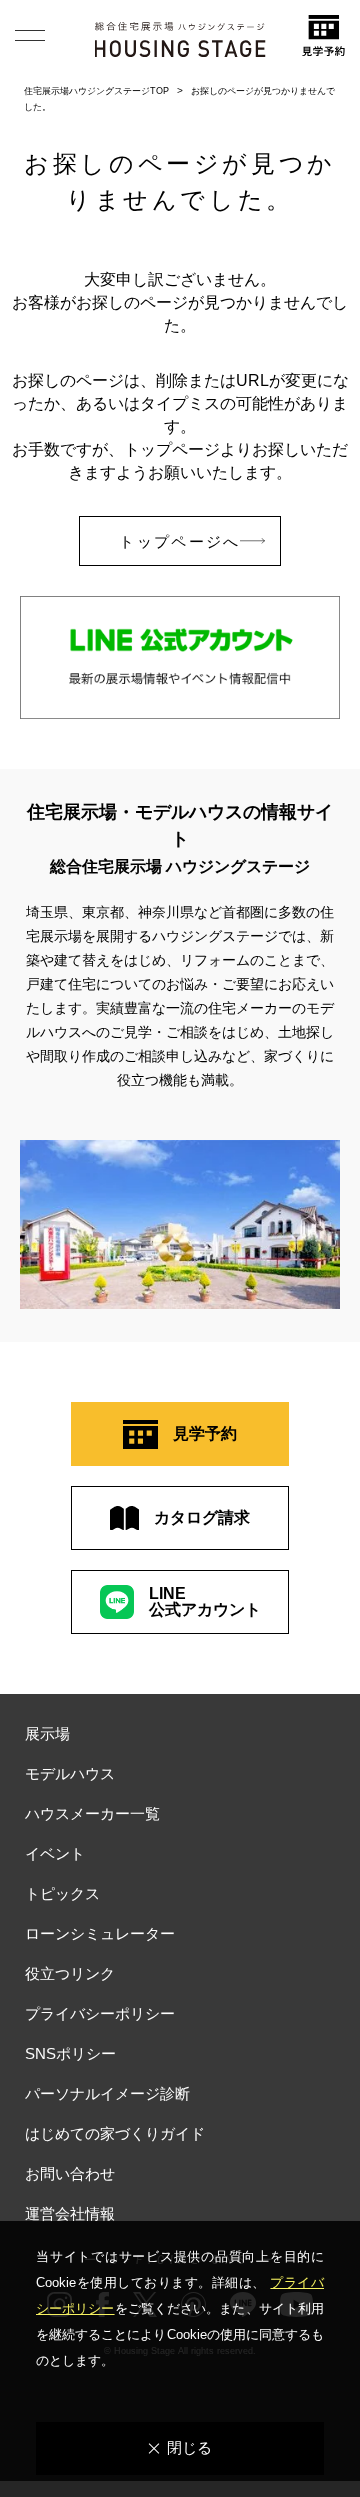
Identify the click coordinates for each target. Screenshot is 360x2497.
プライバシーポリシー (100, 2013)
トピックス (62, 1893)
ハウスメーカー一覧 (92, 1813)
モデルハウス (70, 1773)
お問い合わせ (70, 2173)
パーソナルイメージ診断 (107, 2093)
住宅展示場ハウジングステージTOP (96, 91)
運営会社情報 (70, 2213)
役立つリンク (70, 1973)
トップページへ (179, 541)
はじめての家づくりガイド (115, 2133)
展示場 (47, 1733)
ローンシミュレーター (100, 1933)
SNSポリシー (70, 2053)
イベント (55, 1853)
